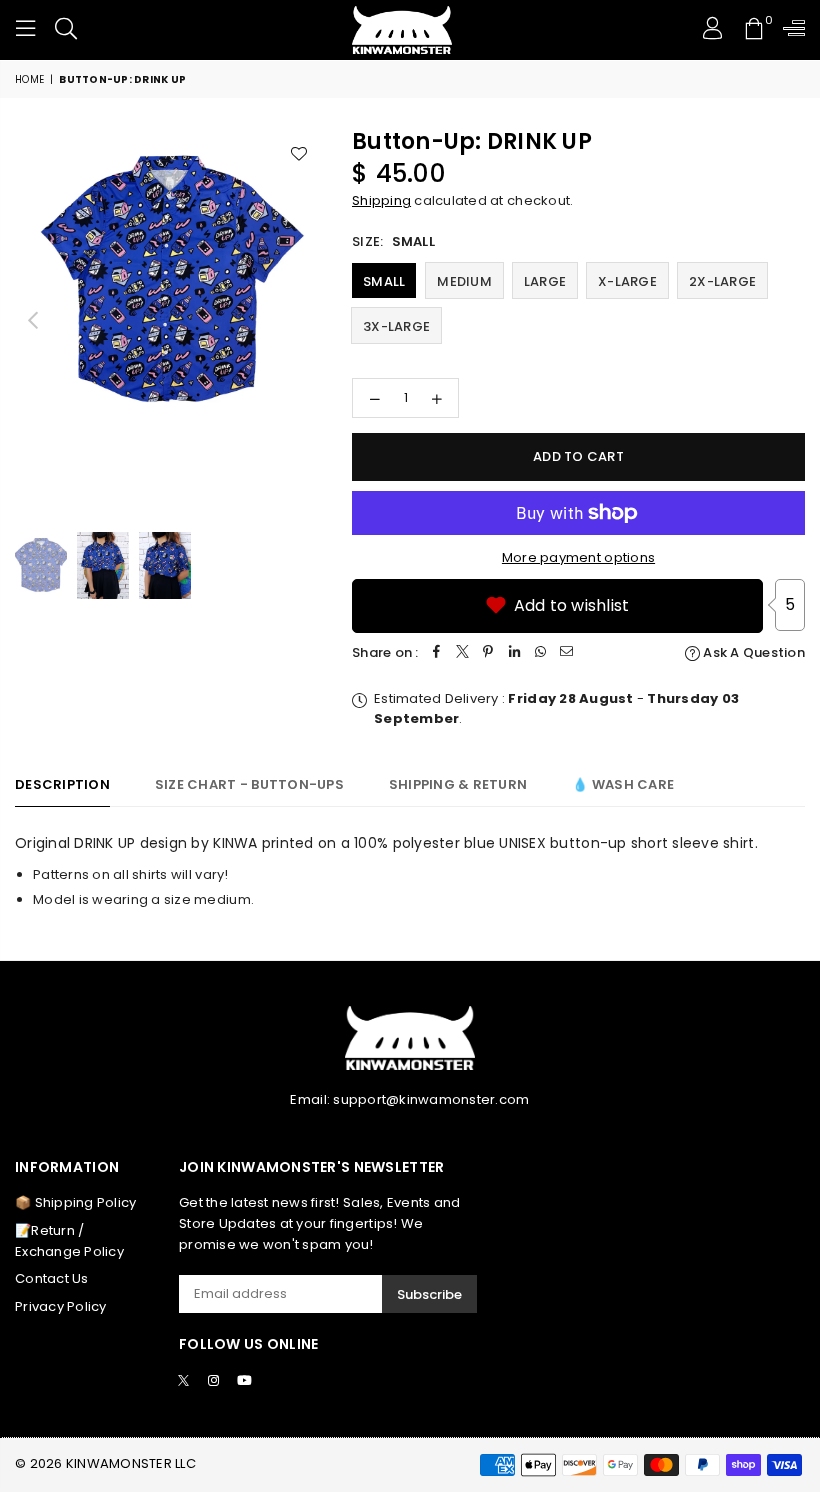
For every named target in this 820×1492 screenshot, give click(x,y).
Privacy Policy (61, 1306)
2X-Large (722, 281)
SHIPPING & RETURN (458, 784)
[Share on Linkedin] (515, 653)
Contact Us (52, 1278)
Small (384, 281)
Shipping (381, 200)
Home (29, 79)
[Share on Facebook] (437, 653)
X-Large (627, 281)
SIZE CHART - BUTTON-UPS (249, 784)
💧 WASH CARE (623, 784)
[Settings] (789, 30)
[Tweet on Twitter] (463, 653)
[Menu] (26, 30)
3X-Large (396, 326)
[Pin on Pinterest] (489, 653)
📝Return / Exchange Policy (69, 1241)
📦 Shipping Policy (75, 1202)
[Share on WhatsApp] (541, 653)
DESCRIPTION (62, 784)
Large (545, 281)
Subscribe (429, 1294)
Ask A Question (752, 652)
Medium (464, 281)
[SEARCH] (66, 30)
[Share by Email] (567, 653)
